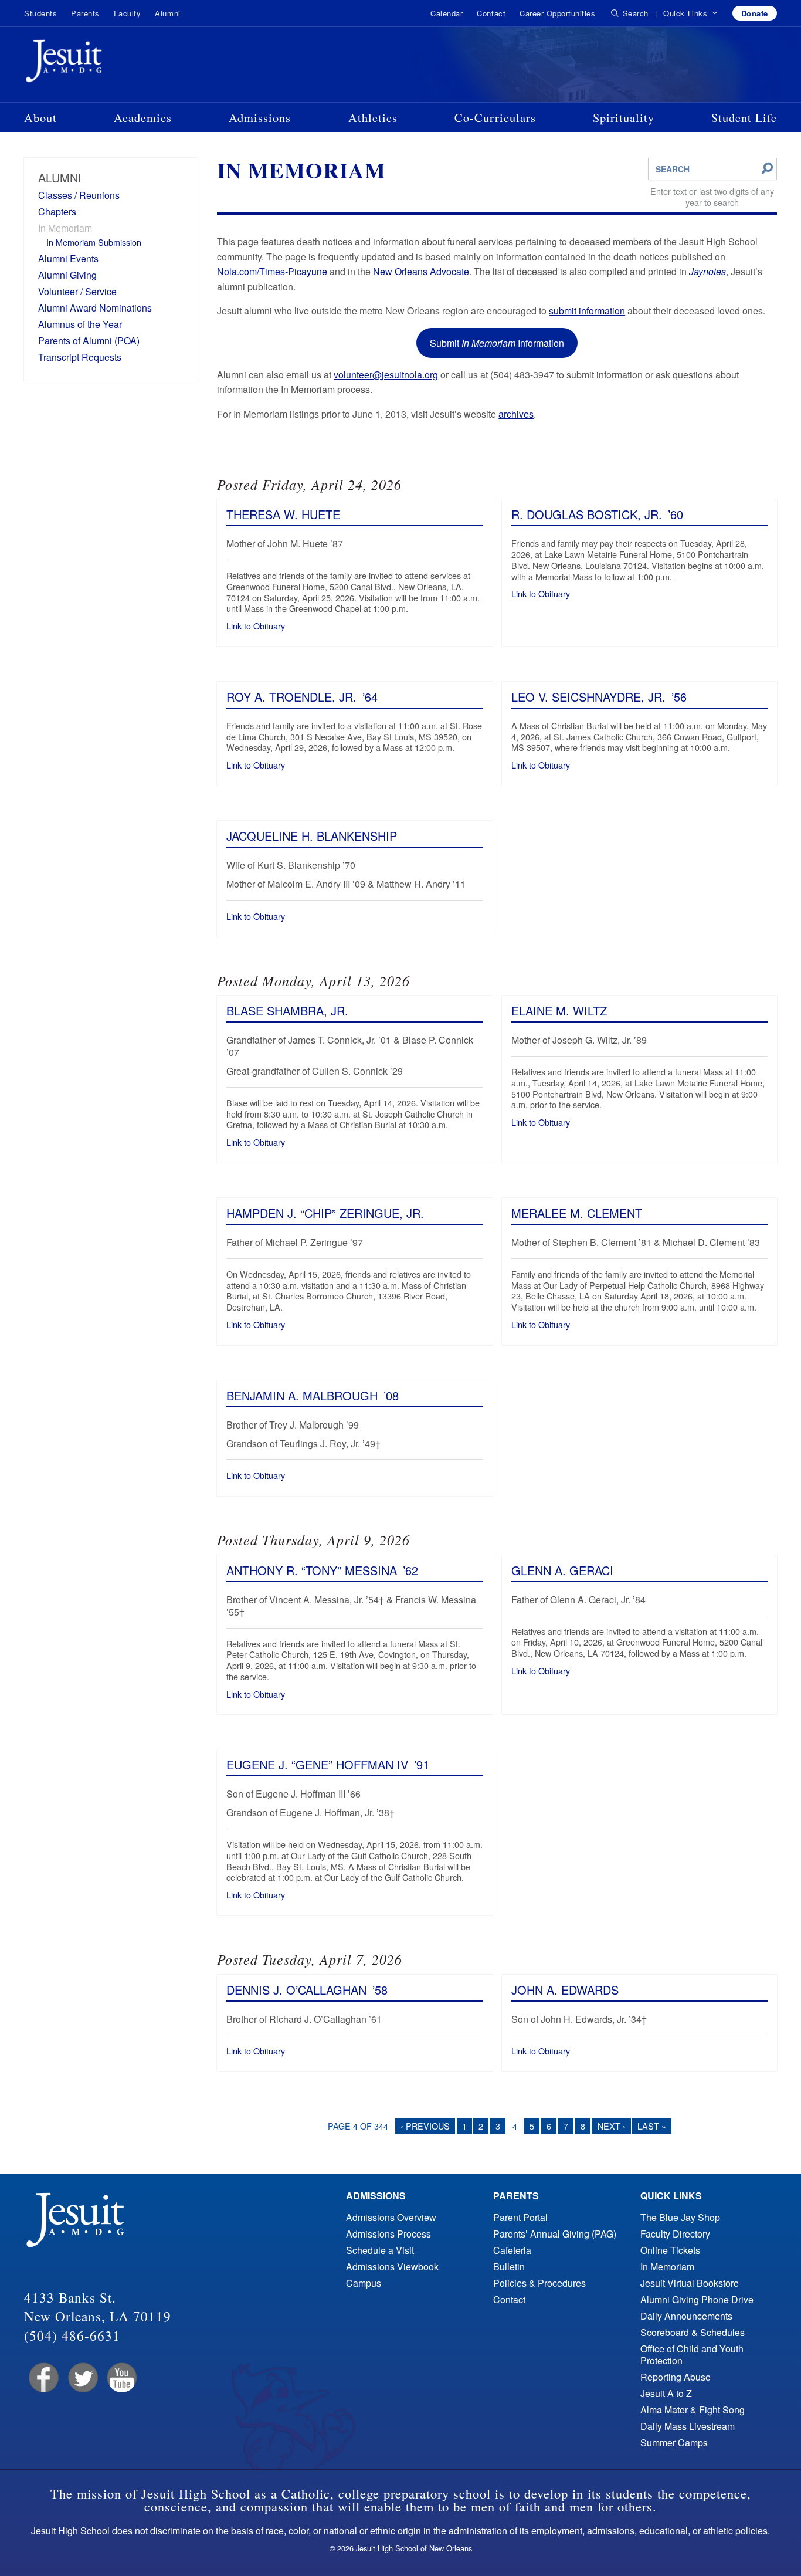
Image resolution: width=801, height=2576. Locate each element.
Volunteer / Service (77, 291)
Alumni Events (68, 258)
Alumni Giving (67, 275)
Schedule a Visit (380, 2250)
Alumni (167, 13)
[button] (690, 13)
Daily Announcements (686, 2316)
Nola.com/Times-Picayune (272, 271)
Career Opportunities (557, 13)
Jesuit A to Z (666, 2393)
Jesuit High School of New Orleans (106, 63)
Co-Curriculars (495, 117)
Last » (652, 2126)
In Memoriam (65, 228)
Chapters (57, 211)
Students (40, 13)
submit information (587, 311)
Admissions (260, 117)
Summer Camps (674, 2443)
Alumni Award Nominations (95, 308)
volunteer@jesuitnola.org (386, 375)
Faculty (128, 13)
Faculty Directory (675, 2234)
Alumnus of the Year (80, 324)
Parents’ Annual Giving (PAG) (555, 2234)
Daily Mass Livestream (688, 2426)
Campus (364, 2283)
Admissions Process (388, 2234)
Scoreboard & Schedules (693, 2332)
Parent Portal (520, 2217)
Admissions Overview (391, 2217)
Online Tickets (670, 2250)
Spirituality (624, 117)
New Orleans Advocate (421, 271)
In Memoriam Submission (94, 242)
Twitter (82, 2378)
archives (516, 414)
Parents (85, 13)
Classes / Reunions (79, 195)
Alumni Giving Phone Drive (697, 2299)
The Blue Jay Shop (680, 2217)
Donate (755, 13)
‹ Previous (425, 2126)
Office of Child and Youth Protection (692, 2355)
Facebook (43, 2378)
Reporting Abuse (676, 2377)
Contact (491, 13)
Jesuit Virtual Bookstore (690, 2283)
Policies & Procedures (539, 2283)
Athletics (373, 117)
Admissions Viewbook (392, 2267)
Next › (612, 2126)
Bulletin (509, 2267)
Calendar (447, 13)
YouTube (121, 2378)
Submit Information (497, 343)
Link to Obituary (256, 626)
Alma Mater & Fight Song (693, 2410)
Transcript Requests (80, 357)
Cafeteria (512, 2250)
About (40, 117)
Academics (143, 117)
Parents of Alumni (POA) (89, 341)
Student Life (744, 117)
